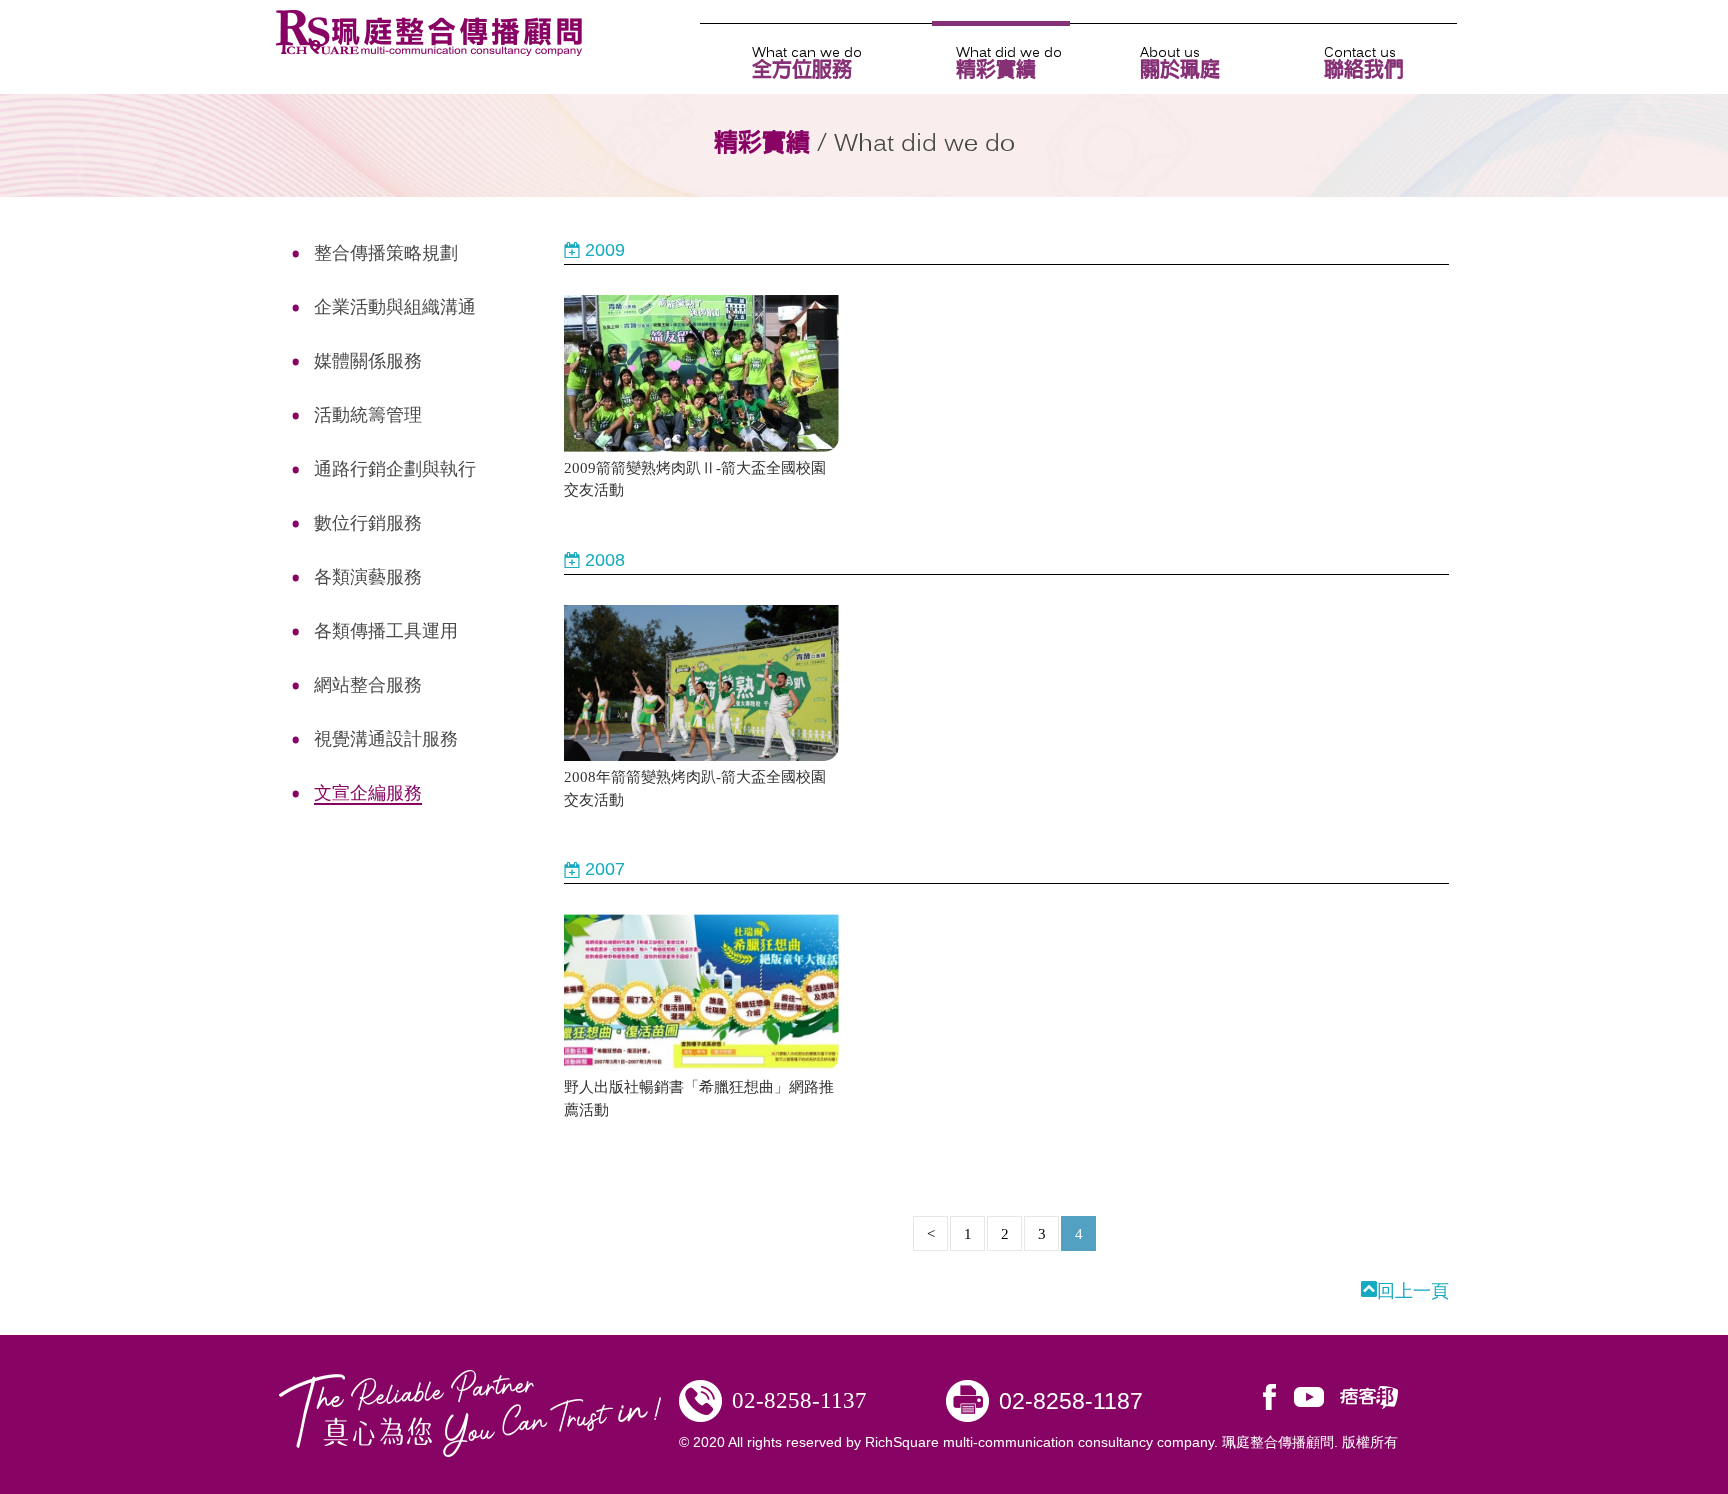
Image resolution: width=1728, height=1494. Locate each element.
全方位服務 (802, 61)
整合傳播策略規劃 (386, 253)
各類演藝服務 (368, 577)
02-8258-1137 (799, 1400)
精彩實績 (996, 61)
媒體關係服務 (368, 361)
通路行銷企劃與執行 (395, 469)
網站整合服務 (368, 685)
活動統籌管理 (368, 415)
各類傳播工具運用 (386, 631)
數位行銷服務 (368, 523)
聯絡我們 (1364, 61)
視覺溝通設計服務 (386, 739)
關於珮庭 (1180, 61)
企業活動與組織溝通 (395, 307)
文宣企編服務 (368, 793)
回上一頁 (1413, 1291)
